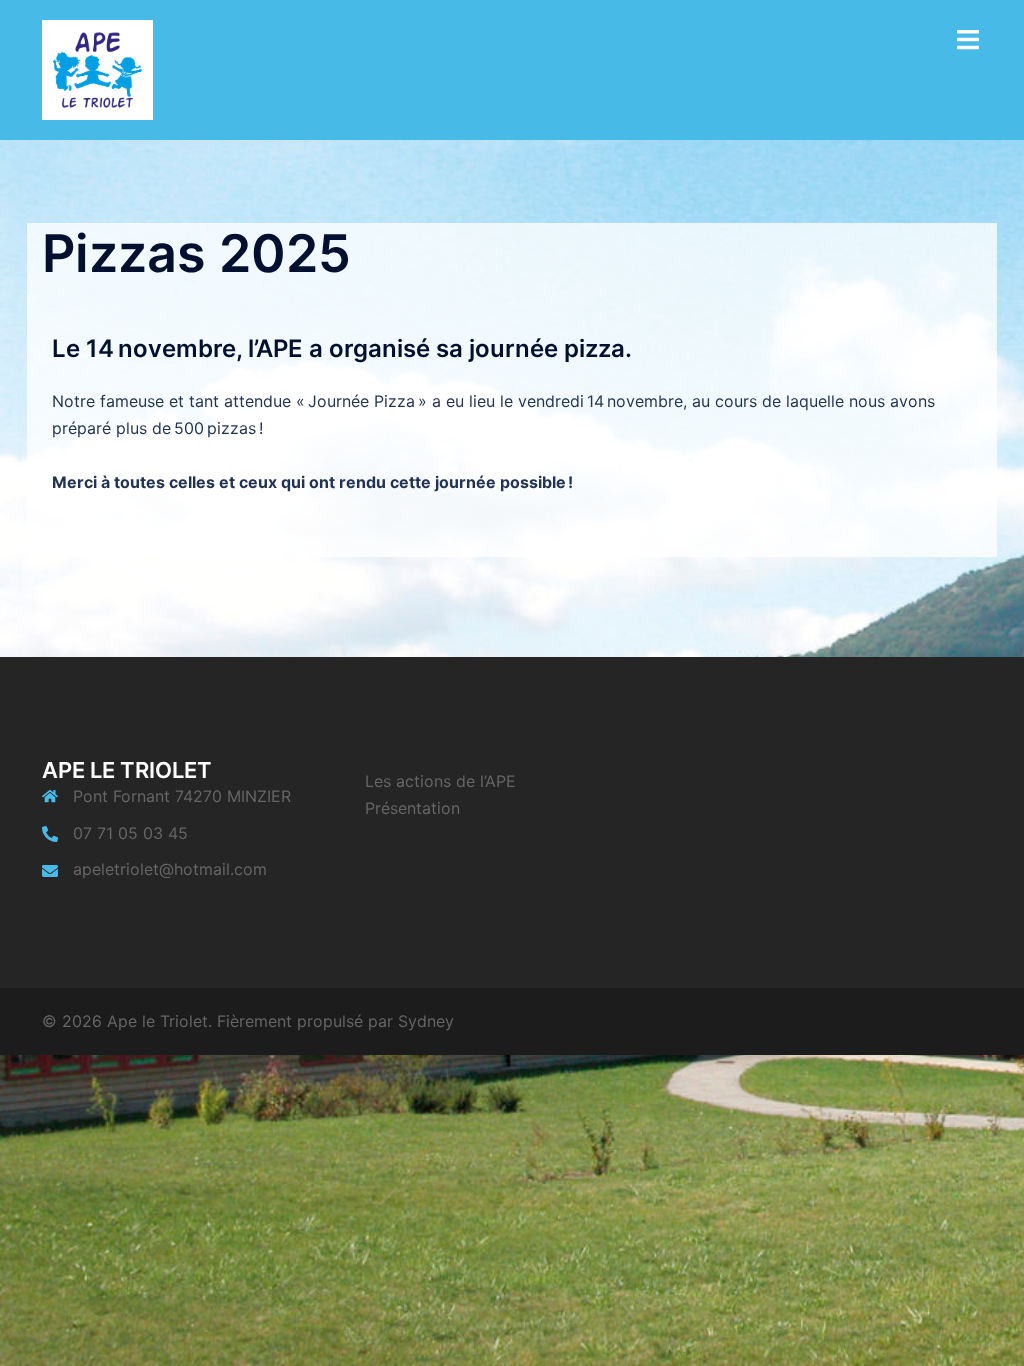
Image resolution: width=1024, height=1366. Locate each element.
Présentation (412, 808)
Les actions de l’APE (440, 781)
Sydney (426, 1021)
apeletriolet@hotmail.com (170, 869)
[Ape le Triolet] (97, 68)
